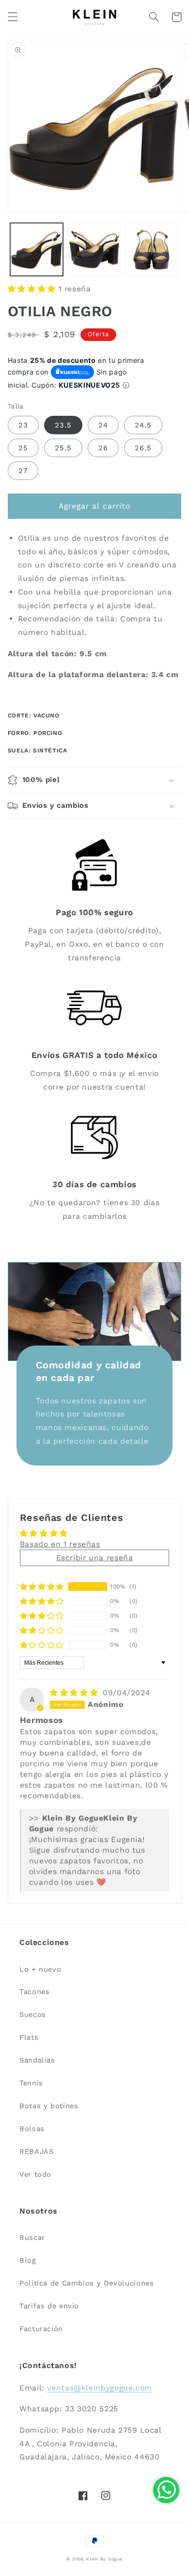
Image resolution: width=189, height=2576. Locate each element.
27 (23, 471)
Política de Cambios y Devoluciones (87, 2283)
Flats (29, 2037)
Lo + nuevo (40, 1969)
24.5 (143, 425)
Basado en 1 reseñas (60, 1544)
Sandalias (37, 2060)
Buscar (32, 2237)
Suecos (33, 2014)
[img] (75, 1693)
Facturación (41, 2329)
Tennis (31, 2083)
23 (23, 425)
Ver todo (35, 2174)
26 (103, 448)
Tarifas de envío (49, 2306)
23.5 (63, 425)
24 (103, 425)
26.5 (143, 448)
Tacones (34, 1992)
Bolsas (32, 2129)
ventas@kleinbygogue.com (100, 2388)
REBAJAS (36, 2151)
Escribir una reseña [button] (95, 1558)
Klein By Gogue (104, 2559)
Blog (28, 2260)
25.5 (63, 448)
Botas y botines (49, 2106)
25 (23, 448)
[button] (13, 17)
